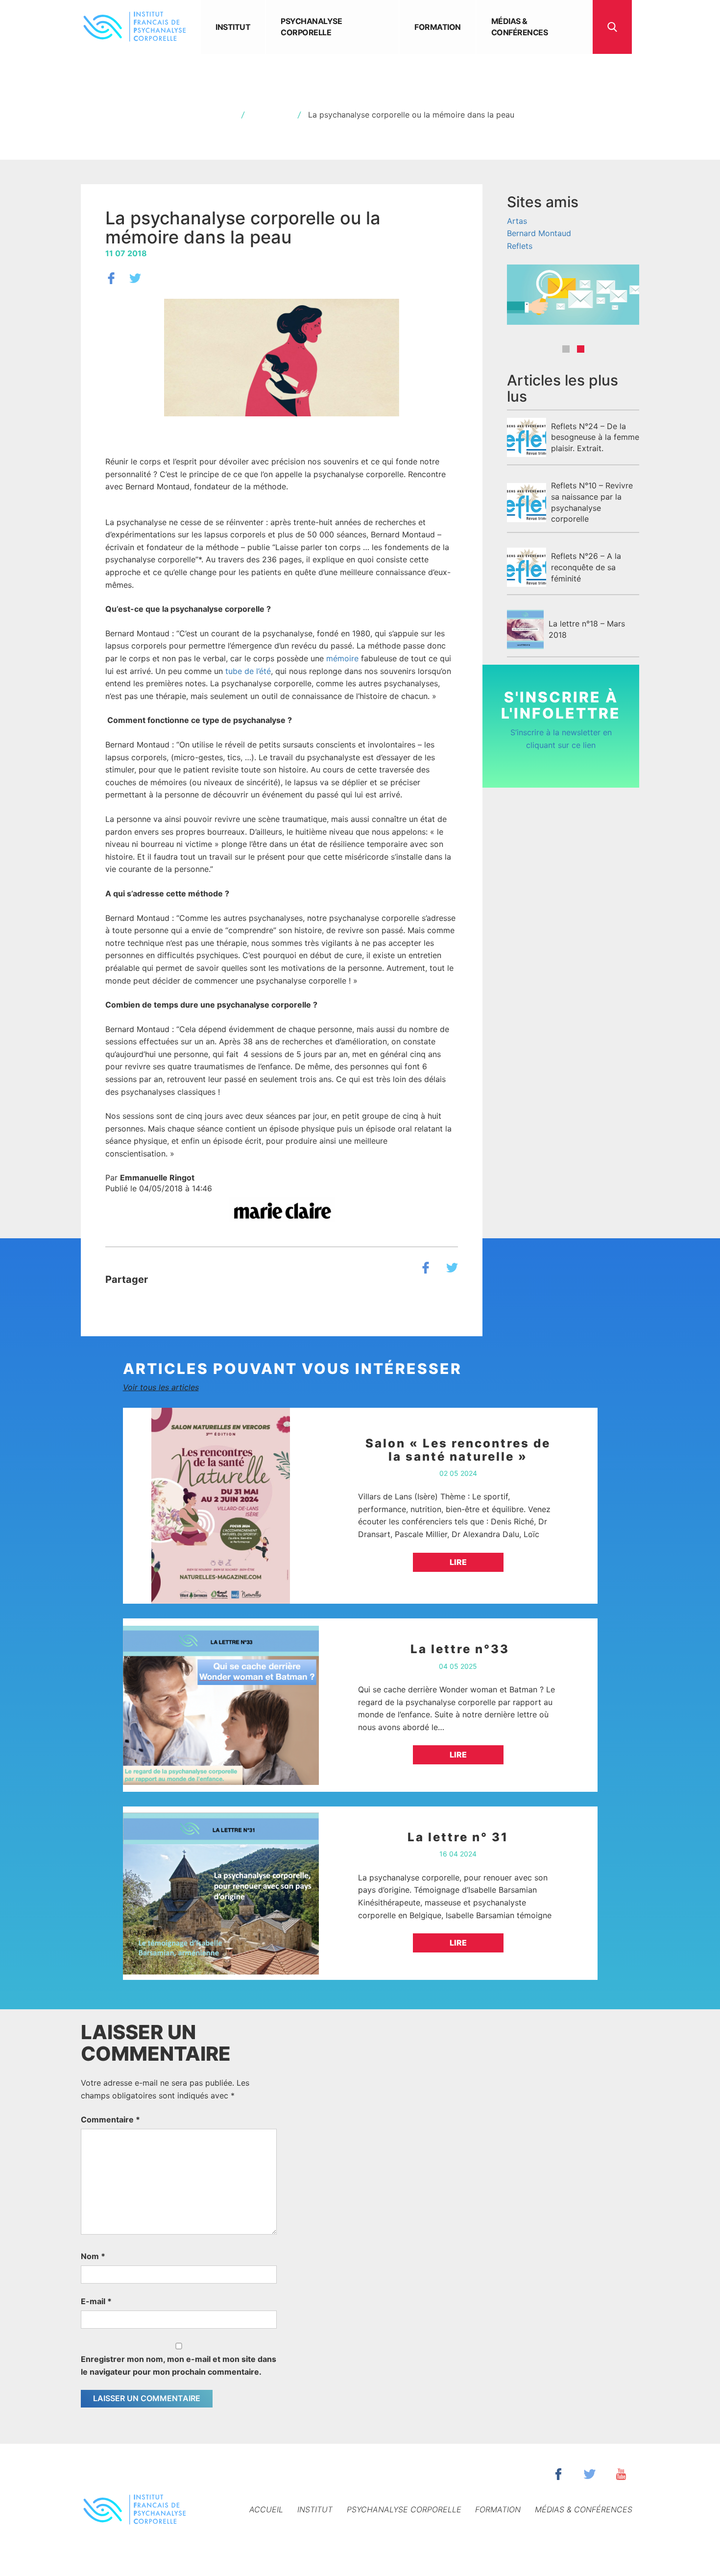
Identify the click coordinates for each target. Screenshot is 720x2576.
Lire (458, 1562)
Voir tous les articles (161, 1387)
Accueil (220, 115)
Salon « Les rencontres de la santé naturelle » (458, 1450)
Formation (438, 27)
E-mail (96, 2301)
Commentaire (110, 2119)
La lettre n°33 (458, 1649)
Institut (233, 27)
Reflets (520, 246)
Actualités (271, 115)
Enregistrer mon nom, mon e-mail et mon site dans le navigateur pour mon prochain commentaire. (179, 2365)
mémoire (342, 658)
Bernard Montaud (539, 233)
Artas (517, 221)
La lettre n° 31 (458, 1837)
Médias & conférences (520, 27)
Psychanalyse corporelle (311, 27)
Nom (93, 2256)
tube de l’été (248, 671)
